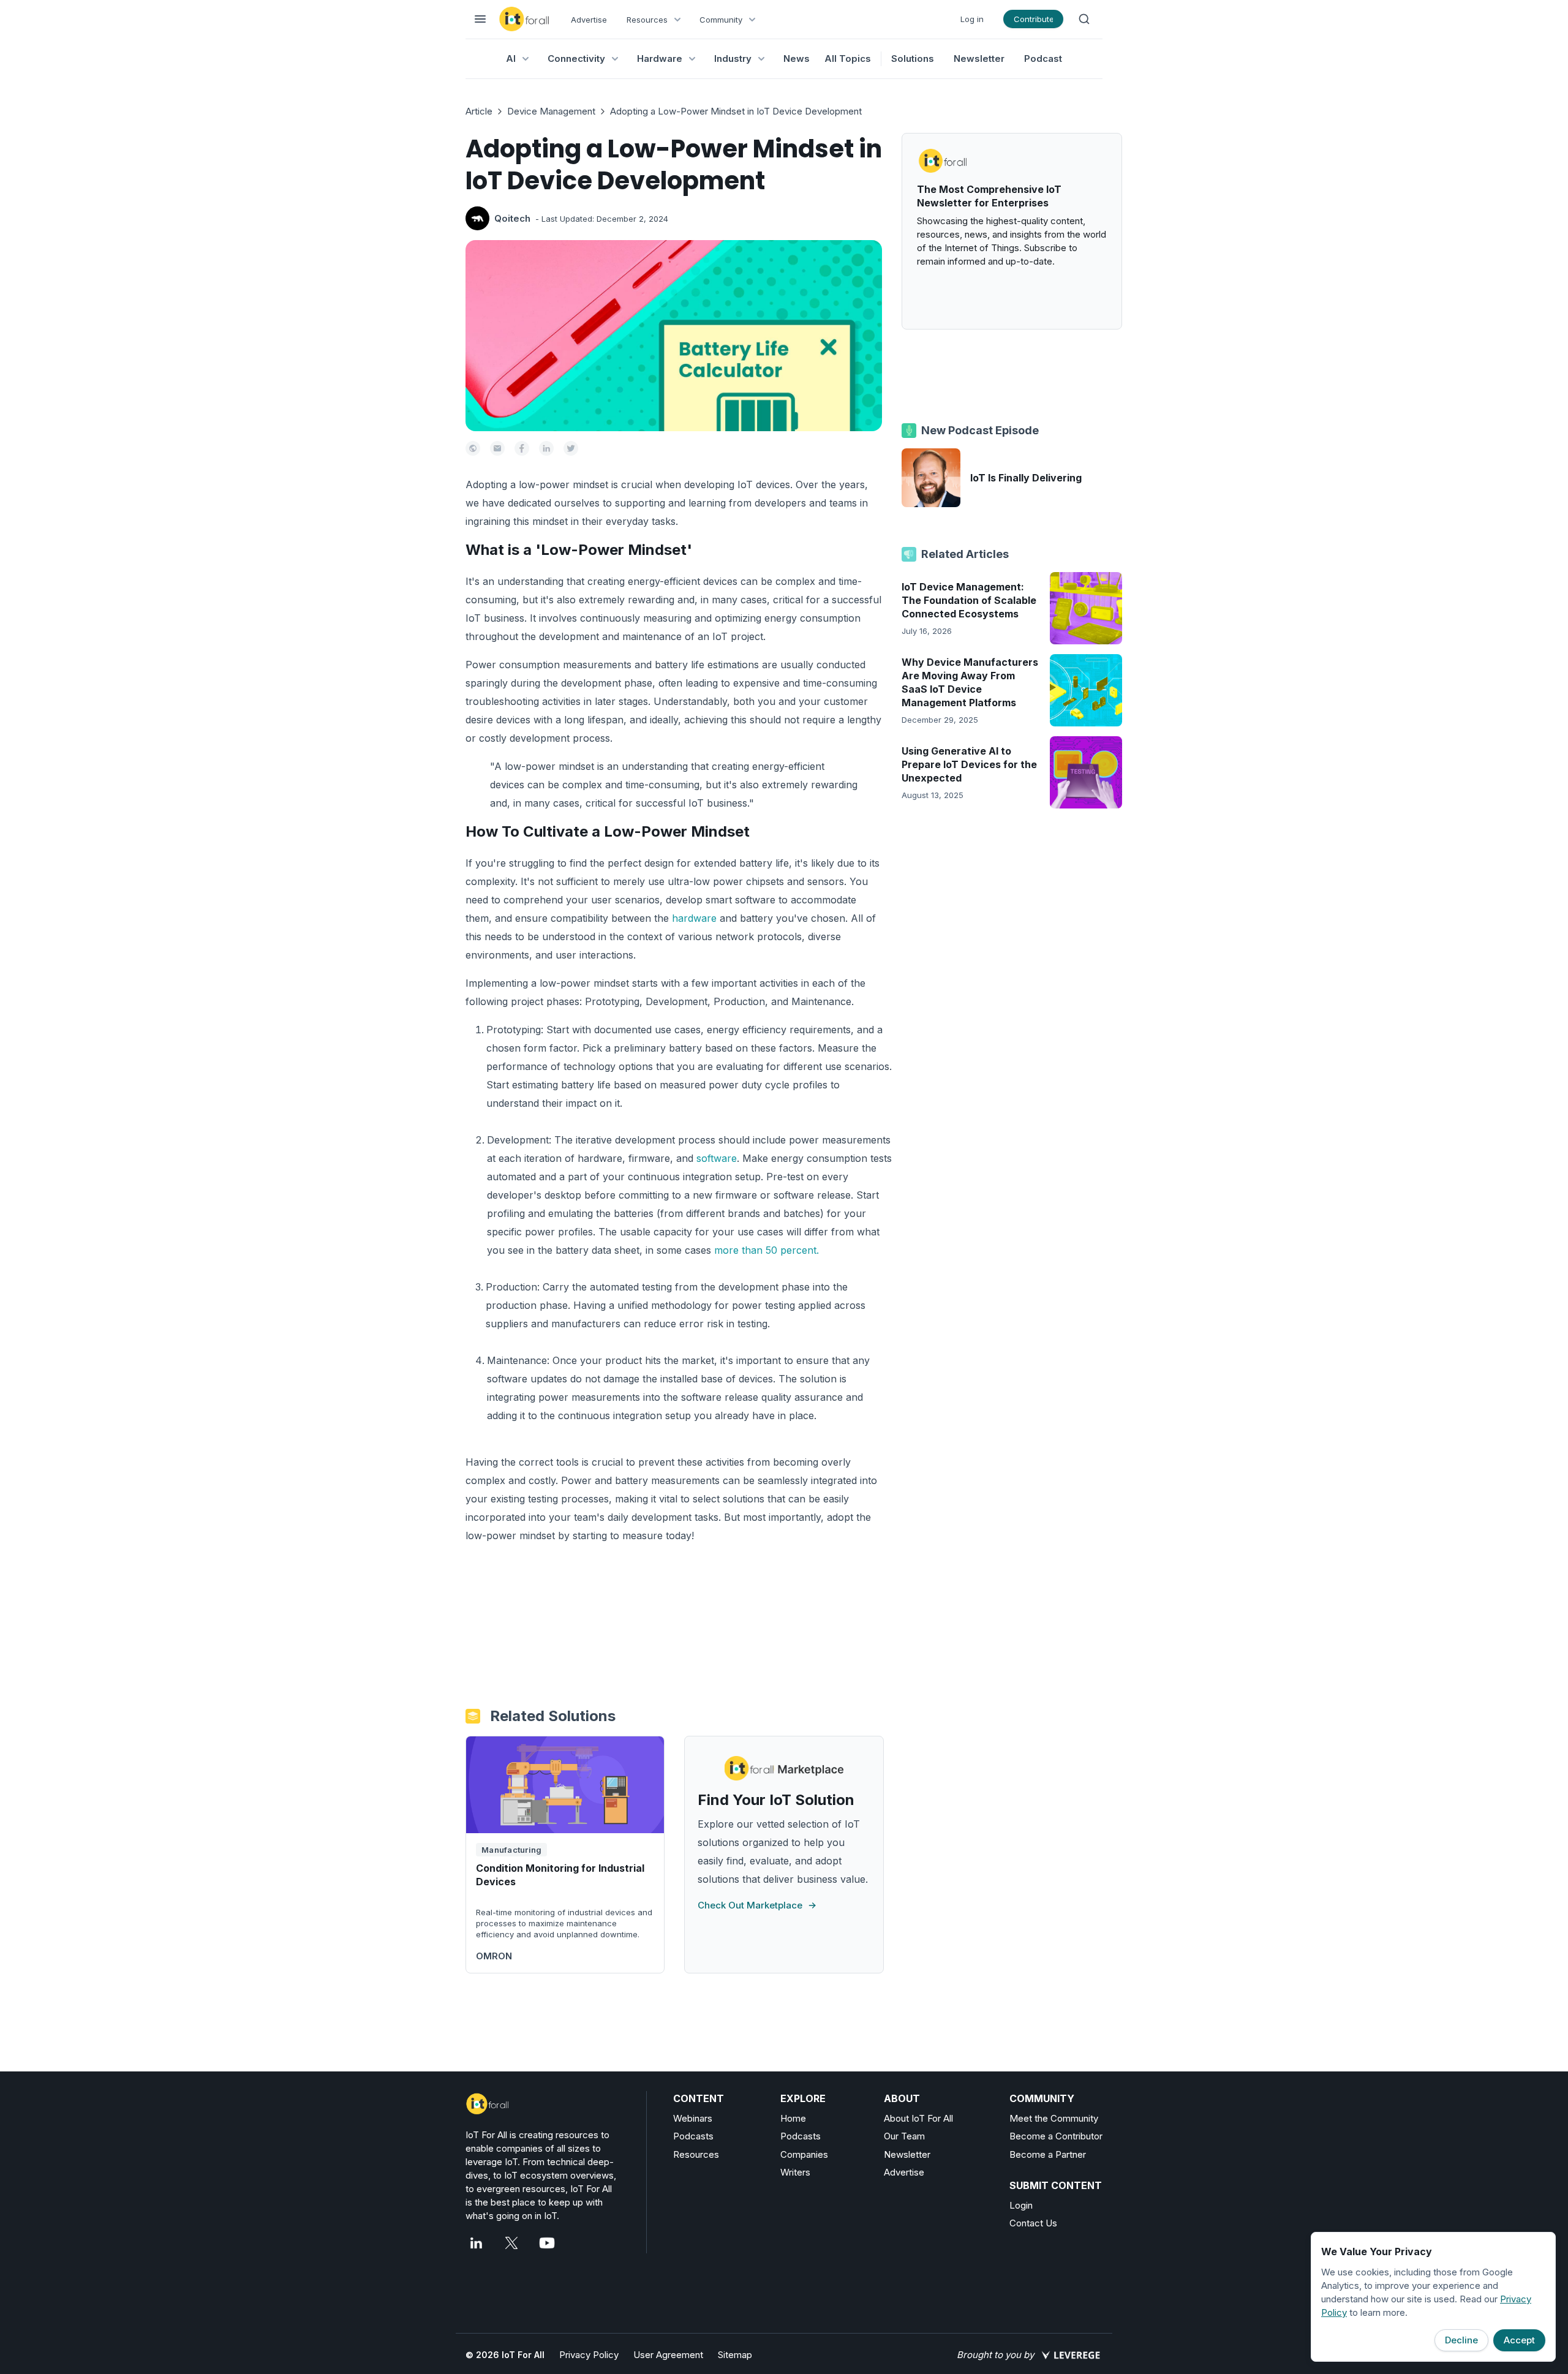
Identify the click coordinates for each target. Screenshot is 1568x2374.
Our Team (904, 2136)
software (717, 1158)
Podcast (1043, 58)
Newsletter (979, 58)
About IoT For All (918, 2118)
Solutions (913, 58)
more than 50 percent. (767, 1250)
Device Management (551, 111)
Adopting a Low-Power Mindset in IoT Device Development (736, 111)
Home (793, 2118)
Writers (795, 2172)
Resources (696, 2154)
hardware (694, 918)
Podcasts (693, 2136)
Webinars (693, 2118)
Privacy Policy (589, 2355)
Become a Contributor (1056, 2136)
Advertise (589, 20)
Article (479, 111)
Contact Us (1033, 2223)
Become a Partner (1048, 2154)
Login (1021, 2205)
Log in (972, 19)
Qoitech (512, 218)
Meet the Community (1054, 2118)
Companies (804, 2154)
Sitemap (735, 2355)
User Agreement (668, 2355)
